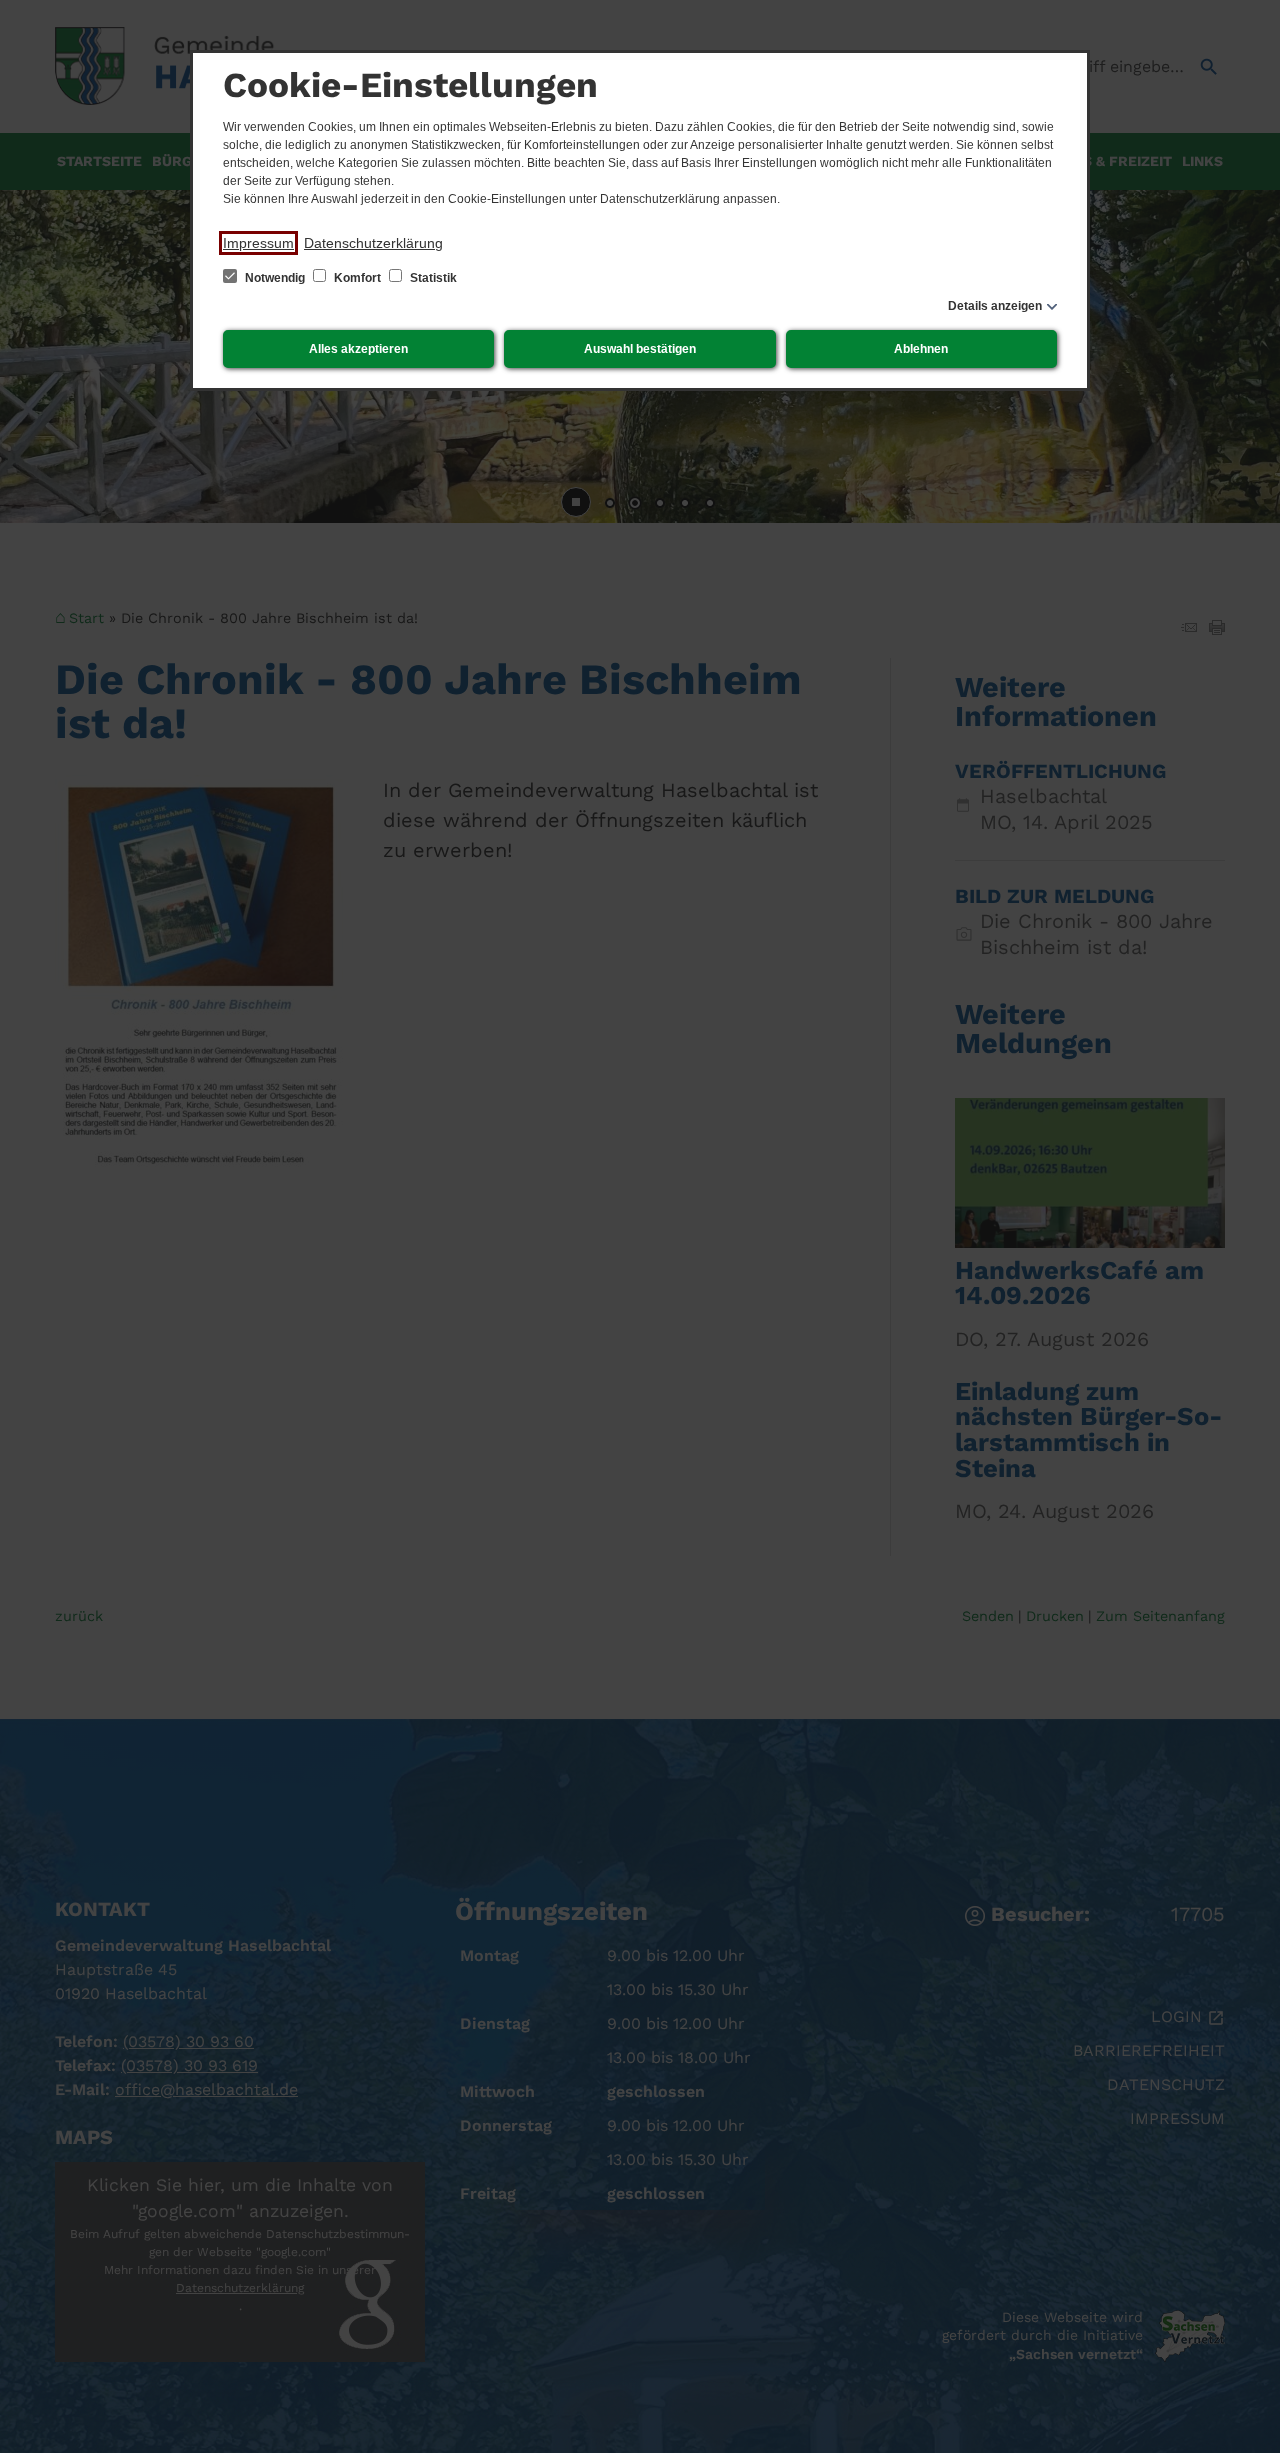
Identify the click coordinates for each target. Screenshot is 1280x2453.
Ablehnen (921, 349)
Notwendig (275, 278)
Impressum (258, 243)
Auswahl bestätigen (640, 349)
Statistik (432, 278)
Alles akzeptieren (358, 349)
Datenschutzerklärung (373, 243)
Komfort (357, 278)
